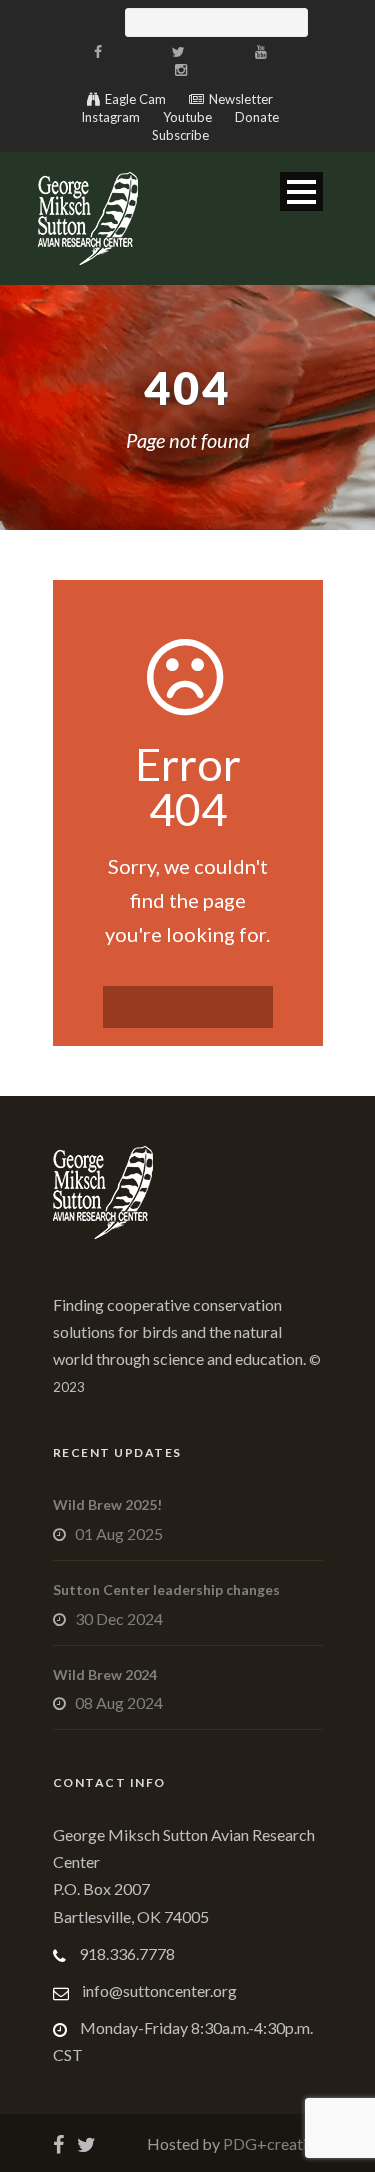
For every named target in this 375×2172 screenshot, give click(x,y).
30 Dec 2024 (119, 1618)
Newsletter (241, 99)
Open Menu (301, 191)
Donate (257, 117)
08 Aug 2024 (119, 1702)
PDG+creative (271, 2143)
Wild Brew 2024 (105, 1674)
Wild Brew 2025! (107, 1504)
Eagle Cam (135, 99)
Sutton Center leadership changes (166, 1589)
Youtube (187, 117)
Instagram (110, 117)
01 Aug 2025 (119, 1533)
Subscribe (180, 135)
